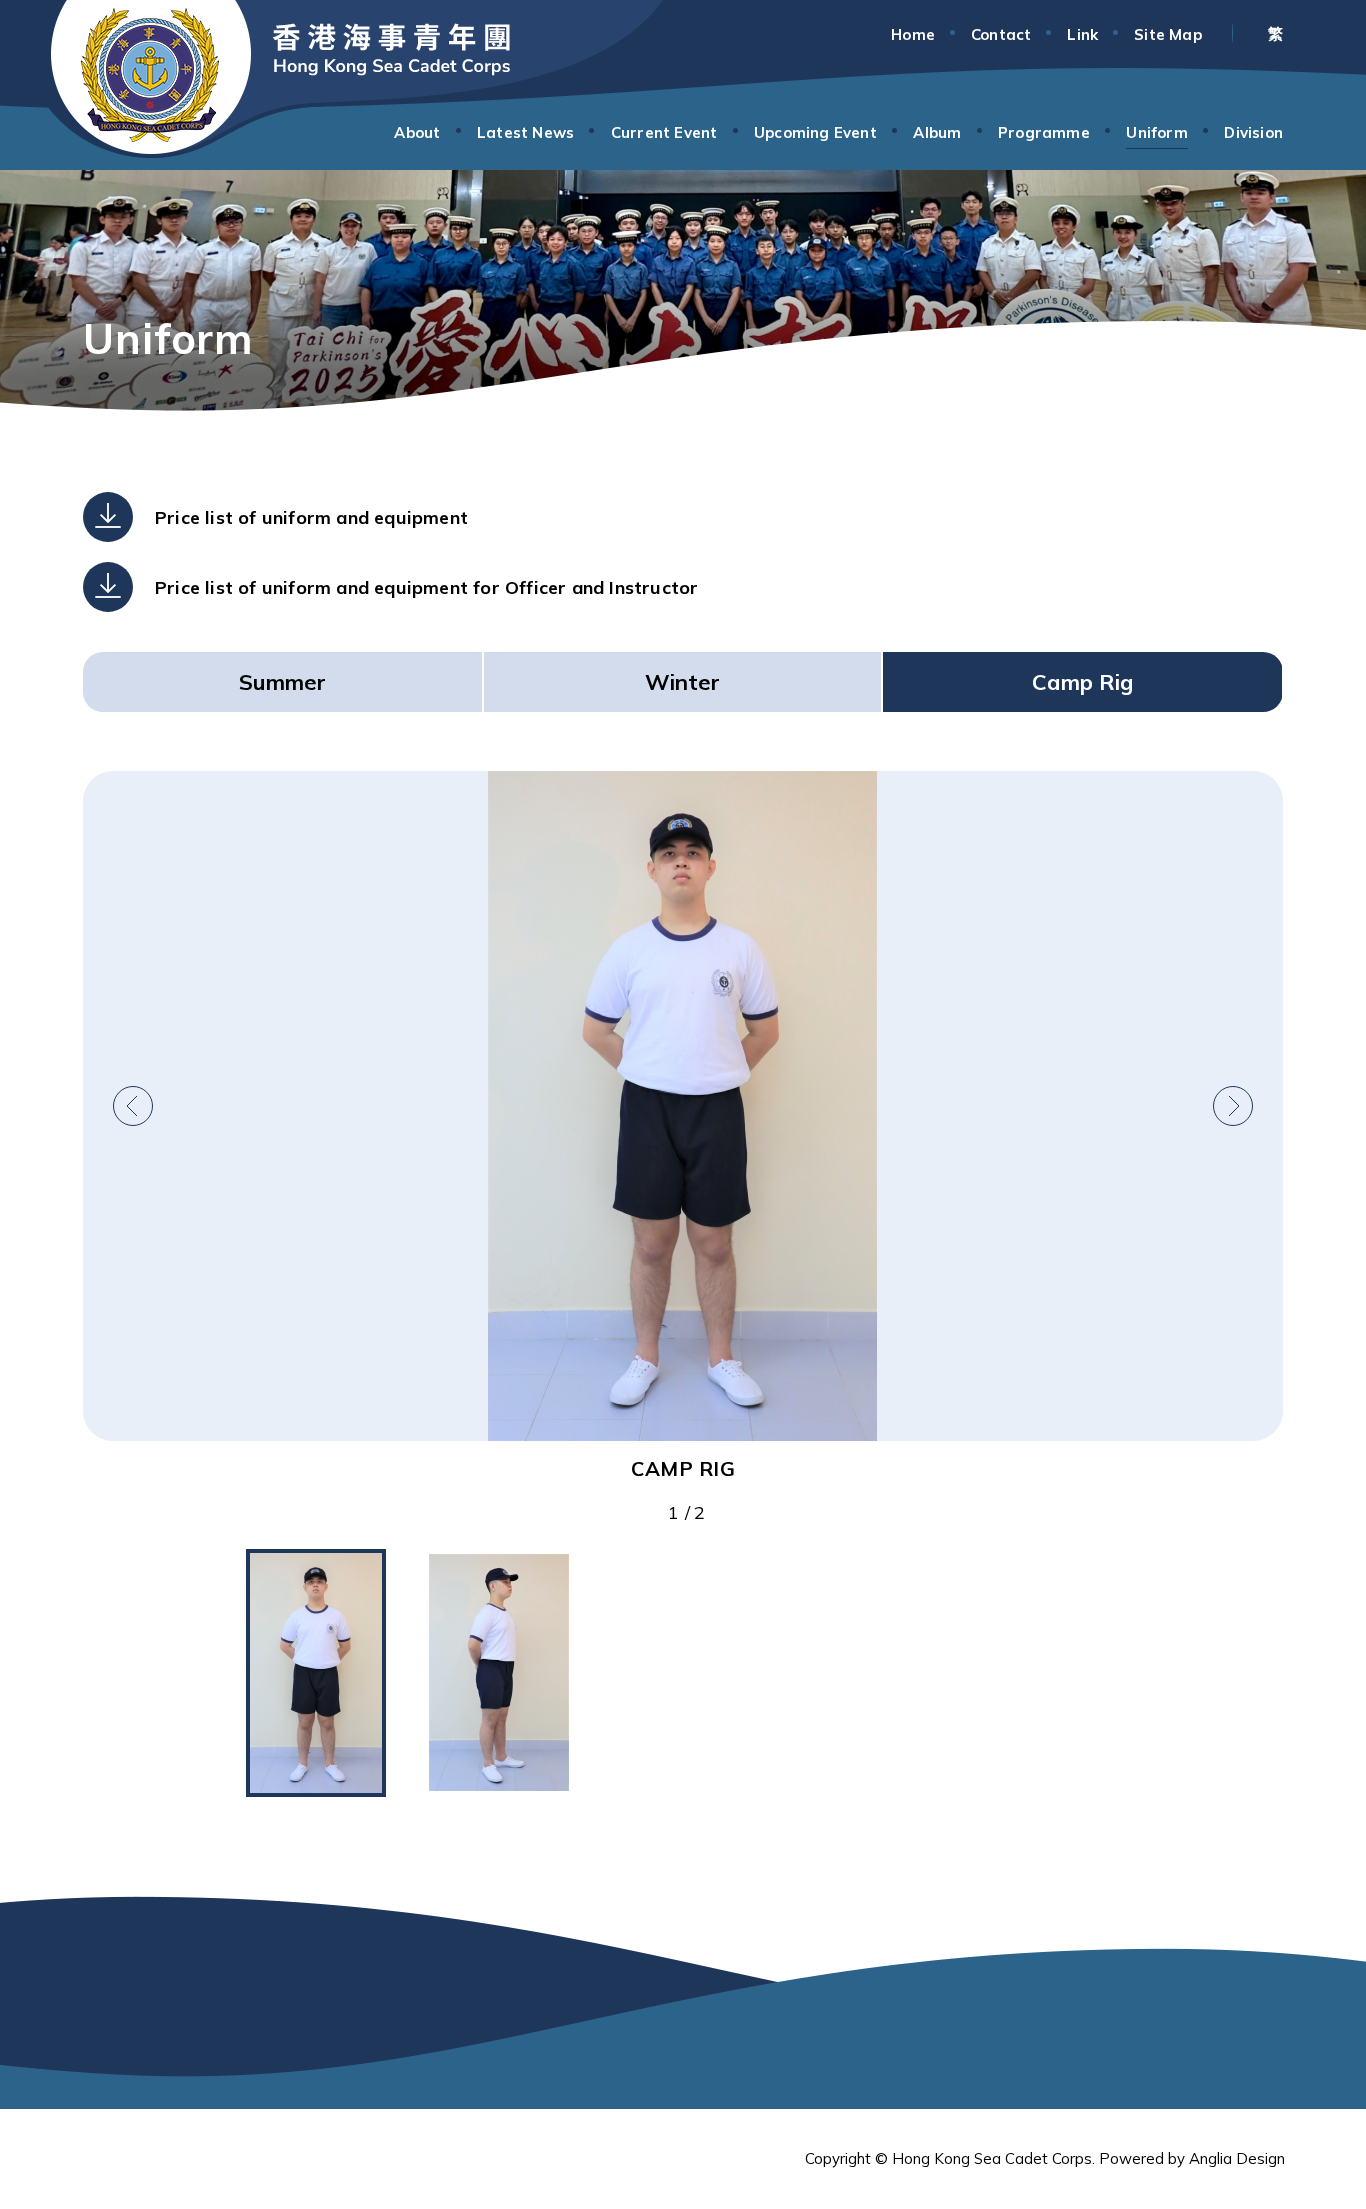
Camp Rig (1082, 682)
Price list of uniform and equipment (311, 517)
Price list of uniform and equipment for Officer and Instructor (426, 587)
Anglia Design (1237, 2158)
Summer (282, 682)
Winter (682, 682)
